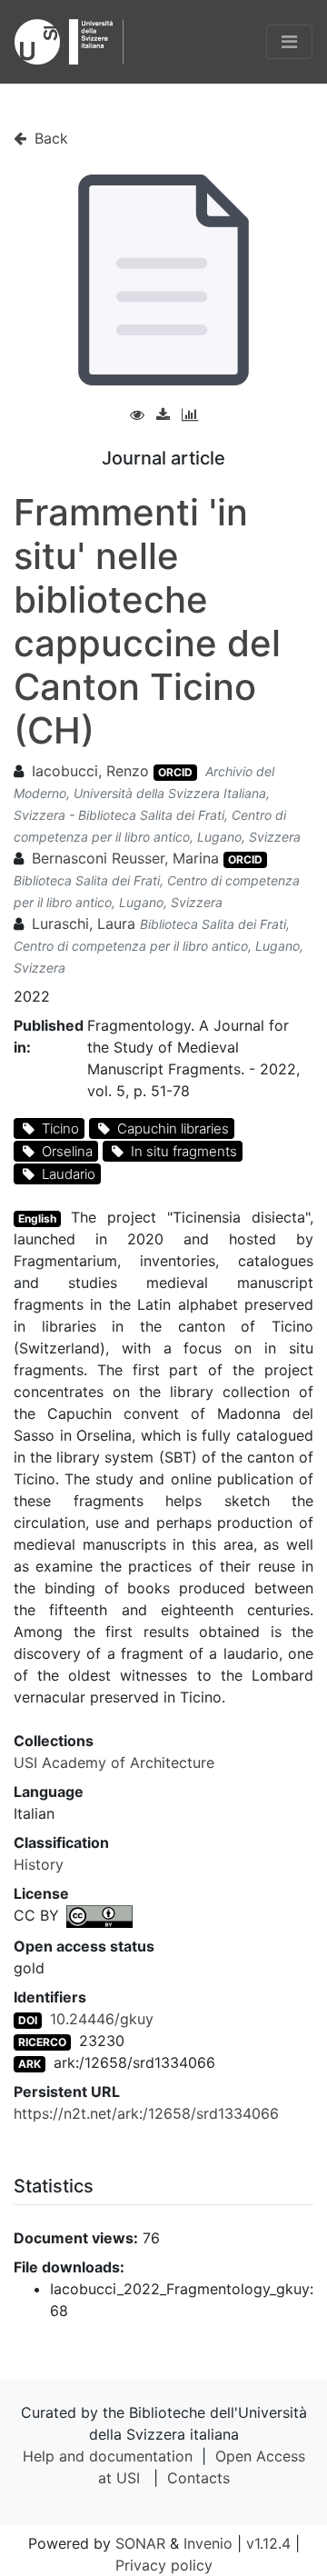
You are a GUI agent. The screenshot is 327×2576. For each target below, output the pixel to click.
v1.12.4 (268, 2543)
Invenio (208, 2543)
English (37, 1218)
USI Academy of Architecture (114, 1762)
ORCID (175, 772)
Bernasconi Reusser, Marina (125, 858)
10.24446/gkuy (102, 2019)
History (39, 1864)
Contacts (198, 2478)
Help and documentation (108, 2456)
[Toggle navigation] (289, 42)
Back (49, 138)
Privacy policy (164, 2565)
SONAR (140, 2543)
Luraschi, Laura (84, 924)
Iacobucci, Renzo (90, 771)
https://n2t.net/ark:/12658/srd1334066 (146, 2113)
